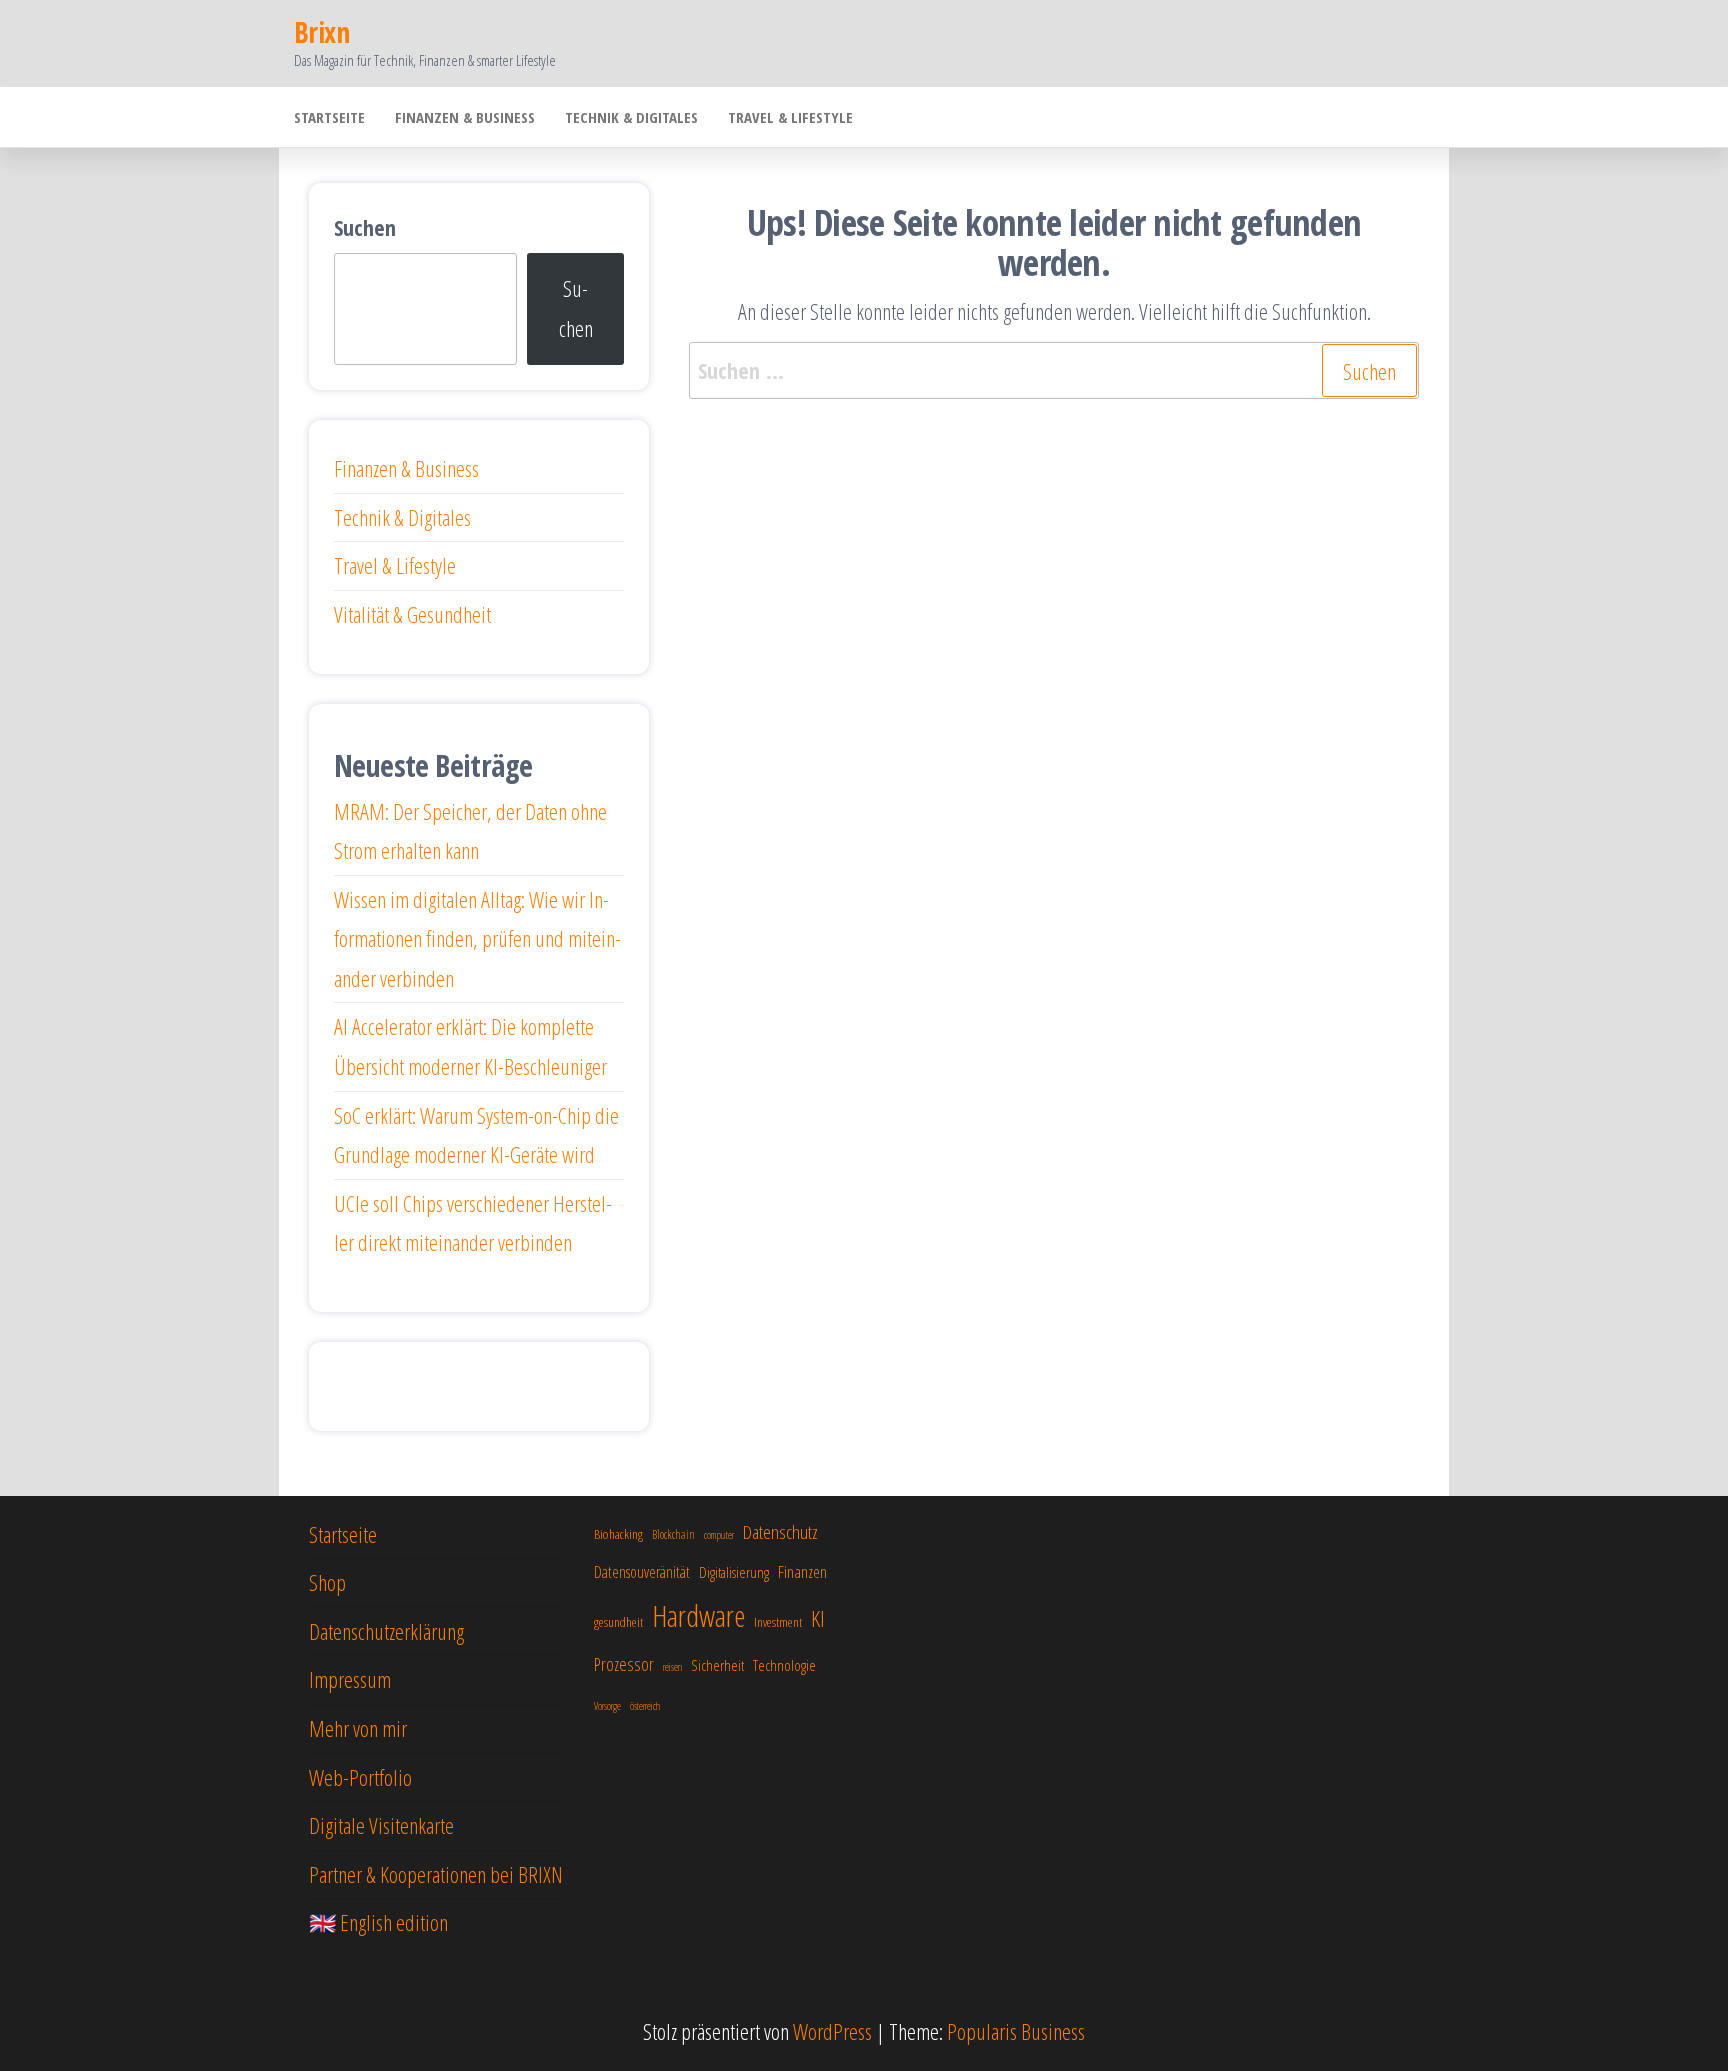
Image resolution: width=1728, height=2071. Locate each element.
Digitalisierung (734, 1572)
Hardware (698, 1616)
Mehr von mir (358, 1728)
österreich (645, 1706)
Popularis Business (1016, 2031)
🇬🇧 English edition (378, 1922)
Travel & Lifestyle (790, 117)
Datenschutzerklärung (386, 1631)
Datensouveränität (642, 1572)
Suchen (365, 227)
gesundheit (618, 1622)
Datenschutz (780, 1532)
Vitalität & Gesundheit (412, 614)
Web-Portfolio (360, 1777)
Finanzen (802, 1571)
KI (818, 1618)
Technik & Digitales (631, 117)
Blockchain (673, 1534)
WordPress (832, 2031)
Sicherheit (717, 1665)
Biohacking (618, 1534)
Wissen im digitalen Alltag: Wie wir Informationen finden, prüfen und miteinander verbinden (477, 938)
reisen (672, 1667)
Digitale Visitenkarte (381, 1825)
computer (719, 1535)
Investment (778, 1622)
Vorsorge (607, 1706)
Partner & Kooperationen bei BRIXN (436, 1874)
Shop (327, 1582)
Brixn (321, 32)
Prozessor (624, 1664)
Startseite (329, 117)
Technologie (784, 1665)
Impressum (350, 1679)
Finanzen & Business (465, 117)
